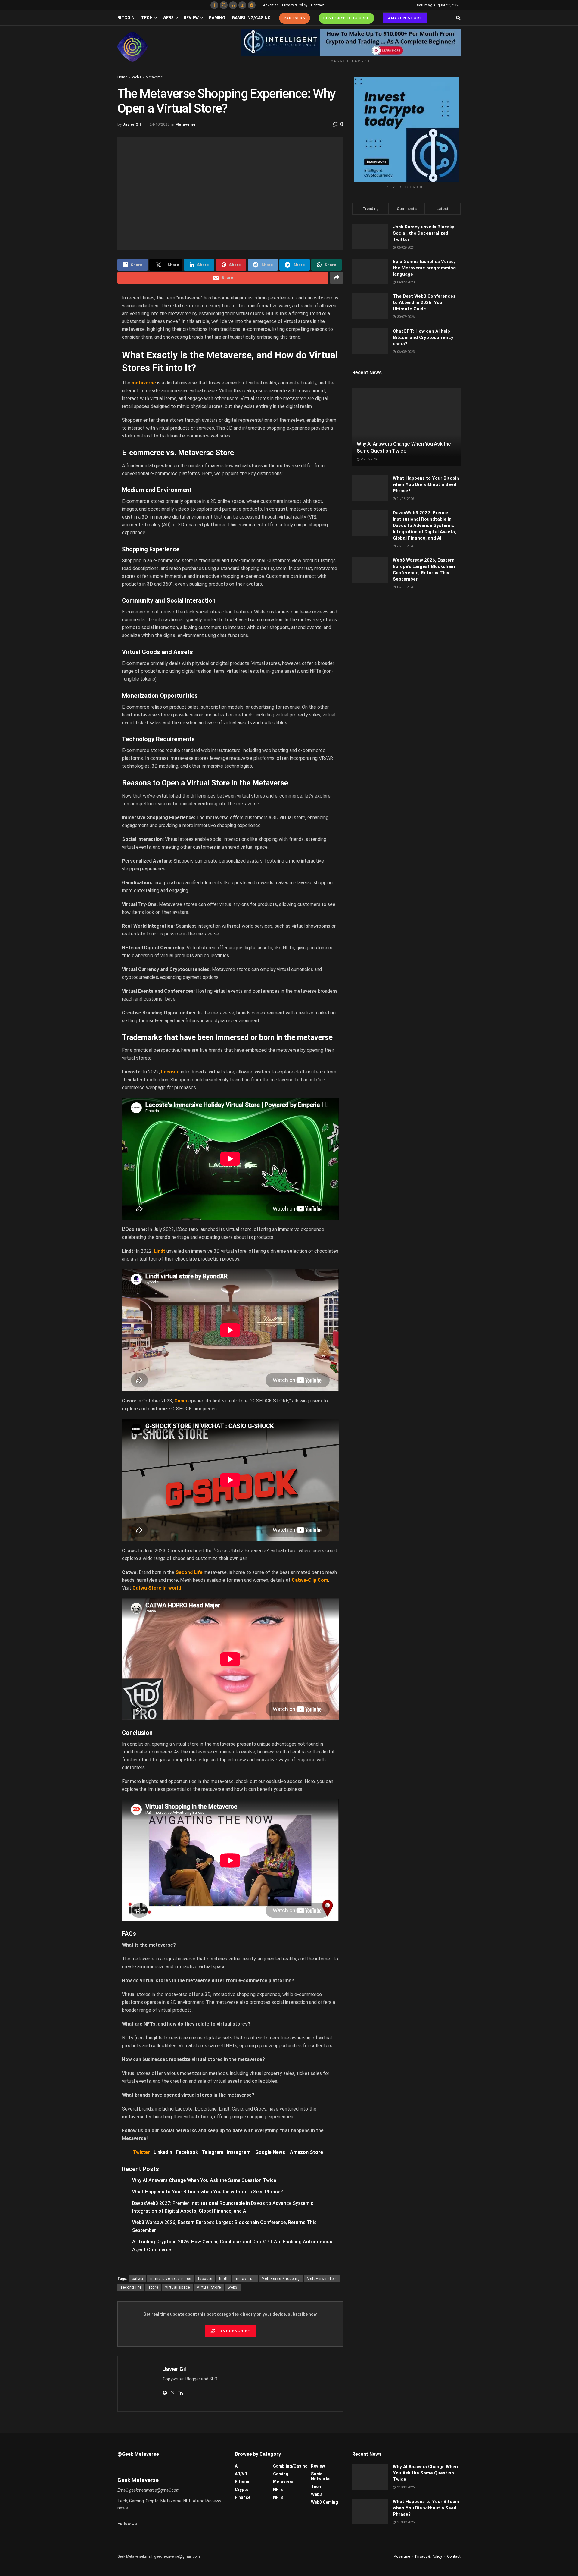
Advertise (271, 5)
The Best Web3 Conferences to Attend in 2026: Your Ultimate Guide (424, 302)
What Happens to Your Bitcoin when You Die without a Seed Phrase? (208, 2192)
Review (191, 18)
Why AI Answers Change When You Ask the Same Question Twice (204, 2180)
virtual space (178, 2287)
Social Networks (321, 2476)
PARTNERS (295, 18)
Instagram (239, 2152)
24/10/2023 (160, 124)
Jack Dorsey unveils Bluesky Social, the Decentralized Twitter (424, 233)
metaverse (245, 2279)
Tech (147, 18)
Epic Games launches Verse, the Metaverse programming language (424, 268)
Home (122, 77)
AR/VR (241, 2474)
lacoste (205, 2279)
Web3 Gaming (325, 2502)
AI (237, 2466)
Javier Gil (132, 124)
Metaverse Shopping (281, 2279)
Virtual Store (209, 2287)
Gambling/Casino (251, 18)
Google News (270, 2152)
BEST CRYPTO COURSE (346, 18)
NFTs (278, 2490)
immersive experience (171, 2279)
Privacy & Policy (295, 5)
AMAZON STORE (405, 18)
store (153, 2287)
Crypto (242, 2490)
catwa (138, 2279)
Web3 (168, 18)
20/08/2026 (405, 546)
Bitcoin (126, 18)
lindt (224, 2279)
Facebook (187, 2152)
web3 (233, 2287)
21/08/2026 (369, 459)
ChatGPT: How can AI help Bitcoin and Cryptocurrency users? (423, 337)
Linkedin (163, 2152)
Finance (243, 2497)
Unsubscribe (234, 2331)
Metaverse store (322, 2279)
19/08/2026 (405, 587)
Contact (317, 5)
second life (131, 2287)
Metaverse (154, 77)
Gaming (217, 18)
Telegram (213, 2152)
